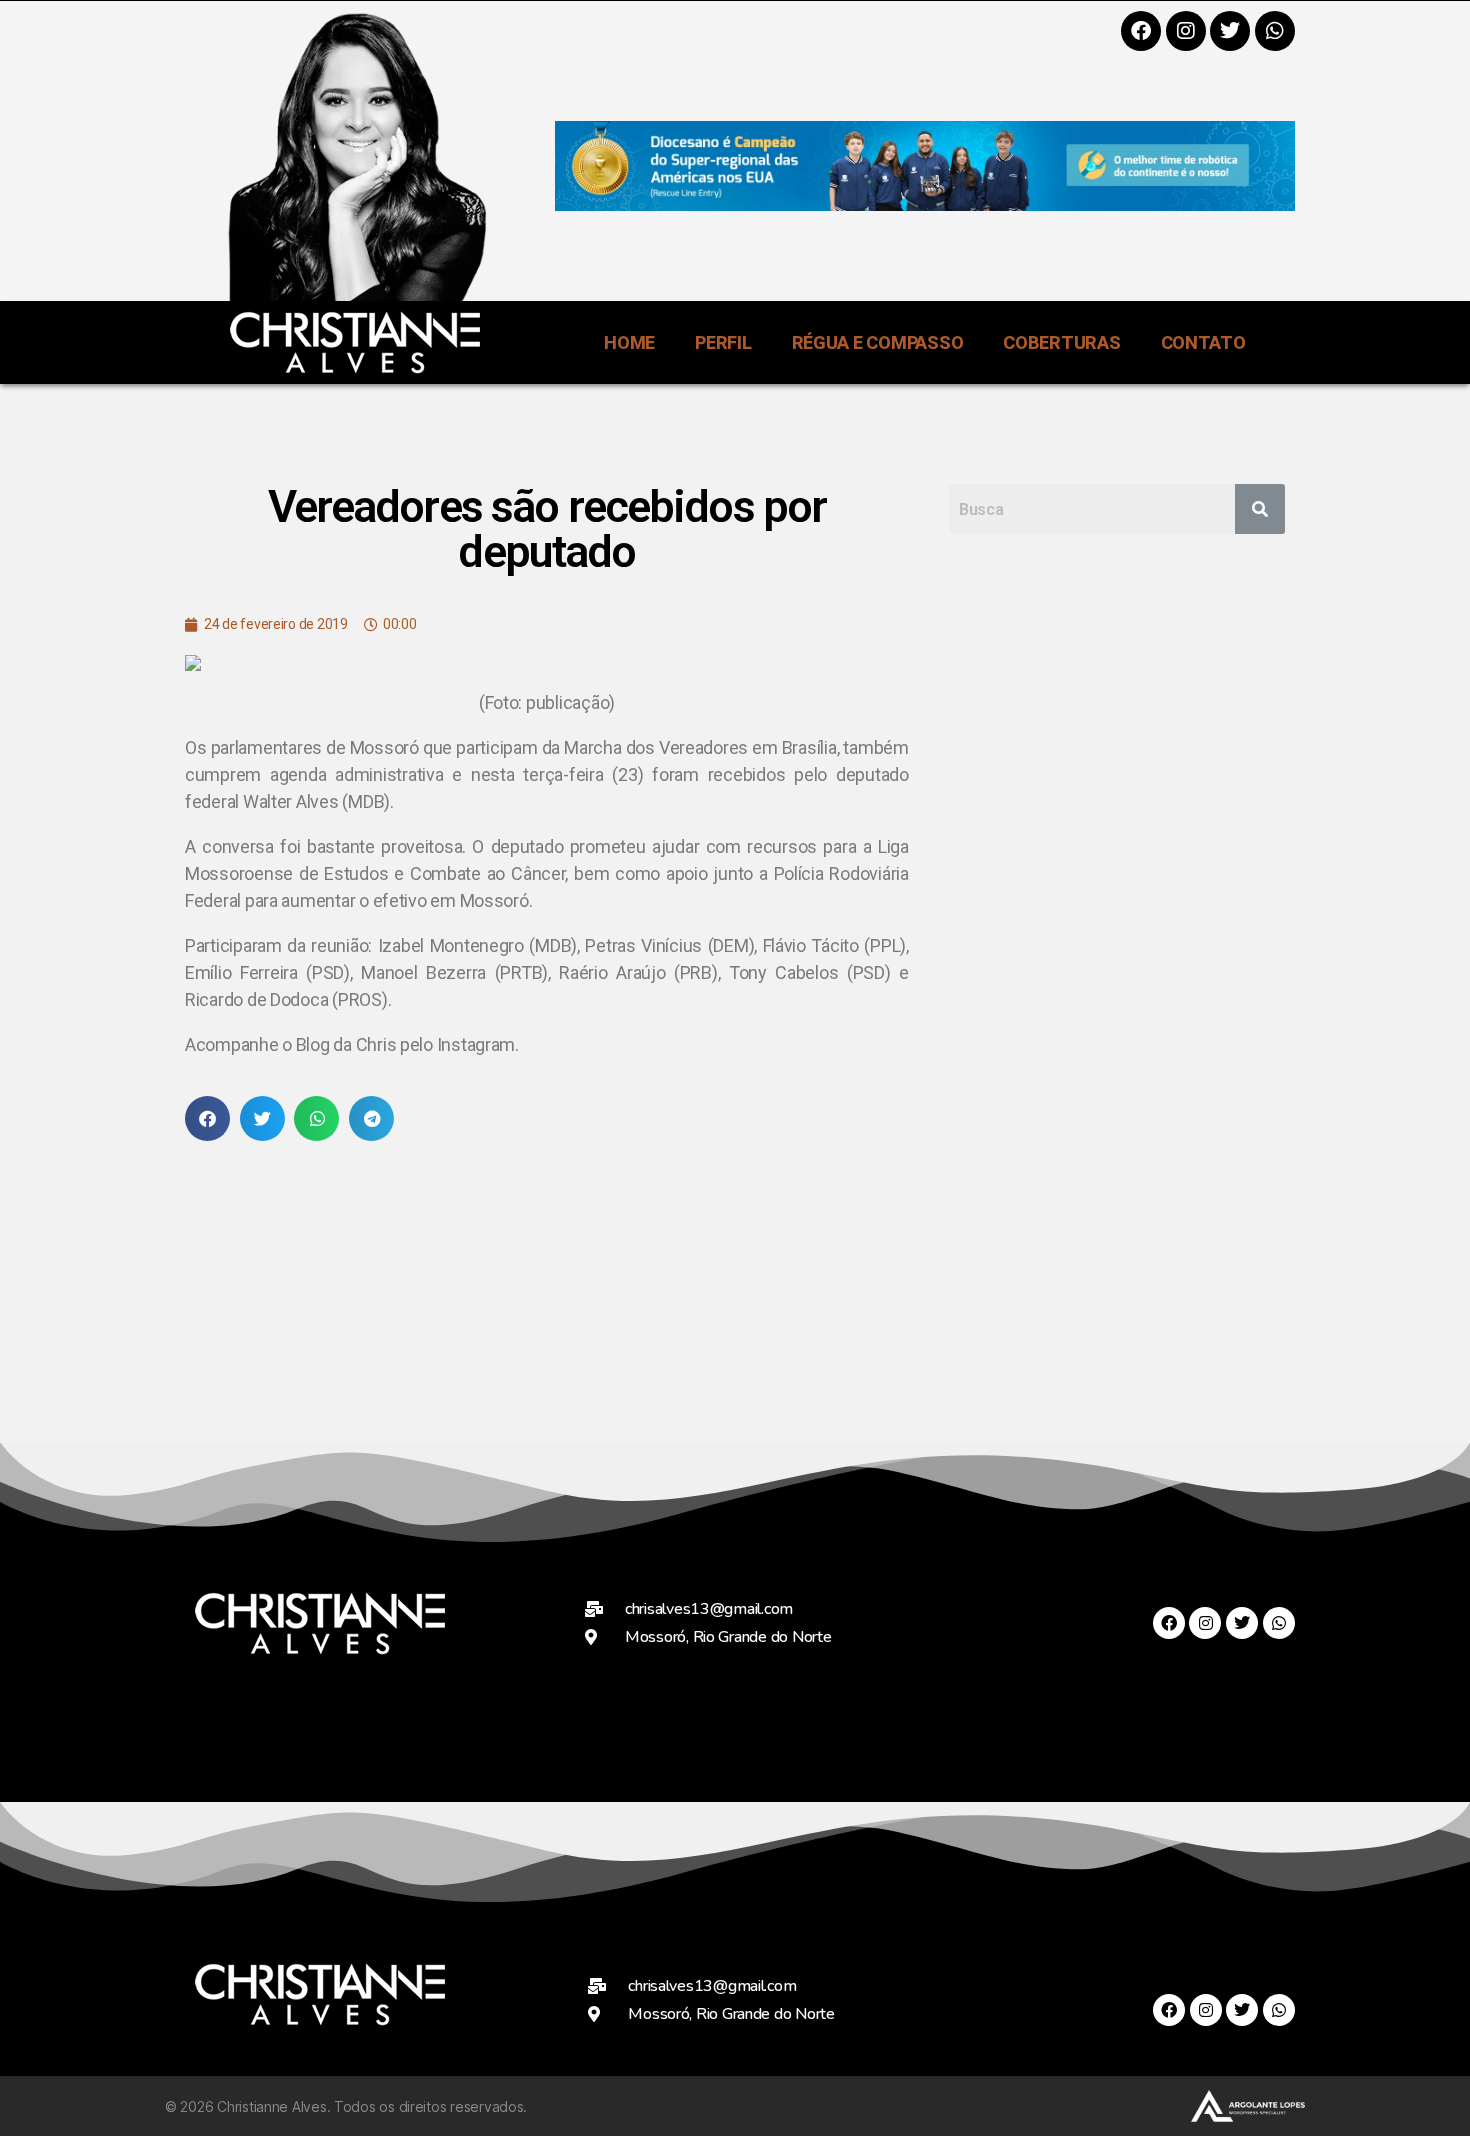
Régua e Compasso (878, 342)
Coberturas (1061, 342)
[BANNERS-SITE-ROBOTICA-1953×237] (925, 204)
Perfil (723, 342)
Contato (1203, 342)
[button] (207, 1118)
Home (629, 342)
